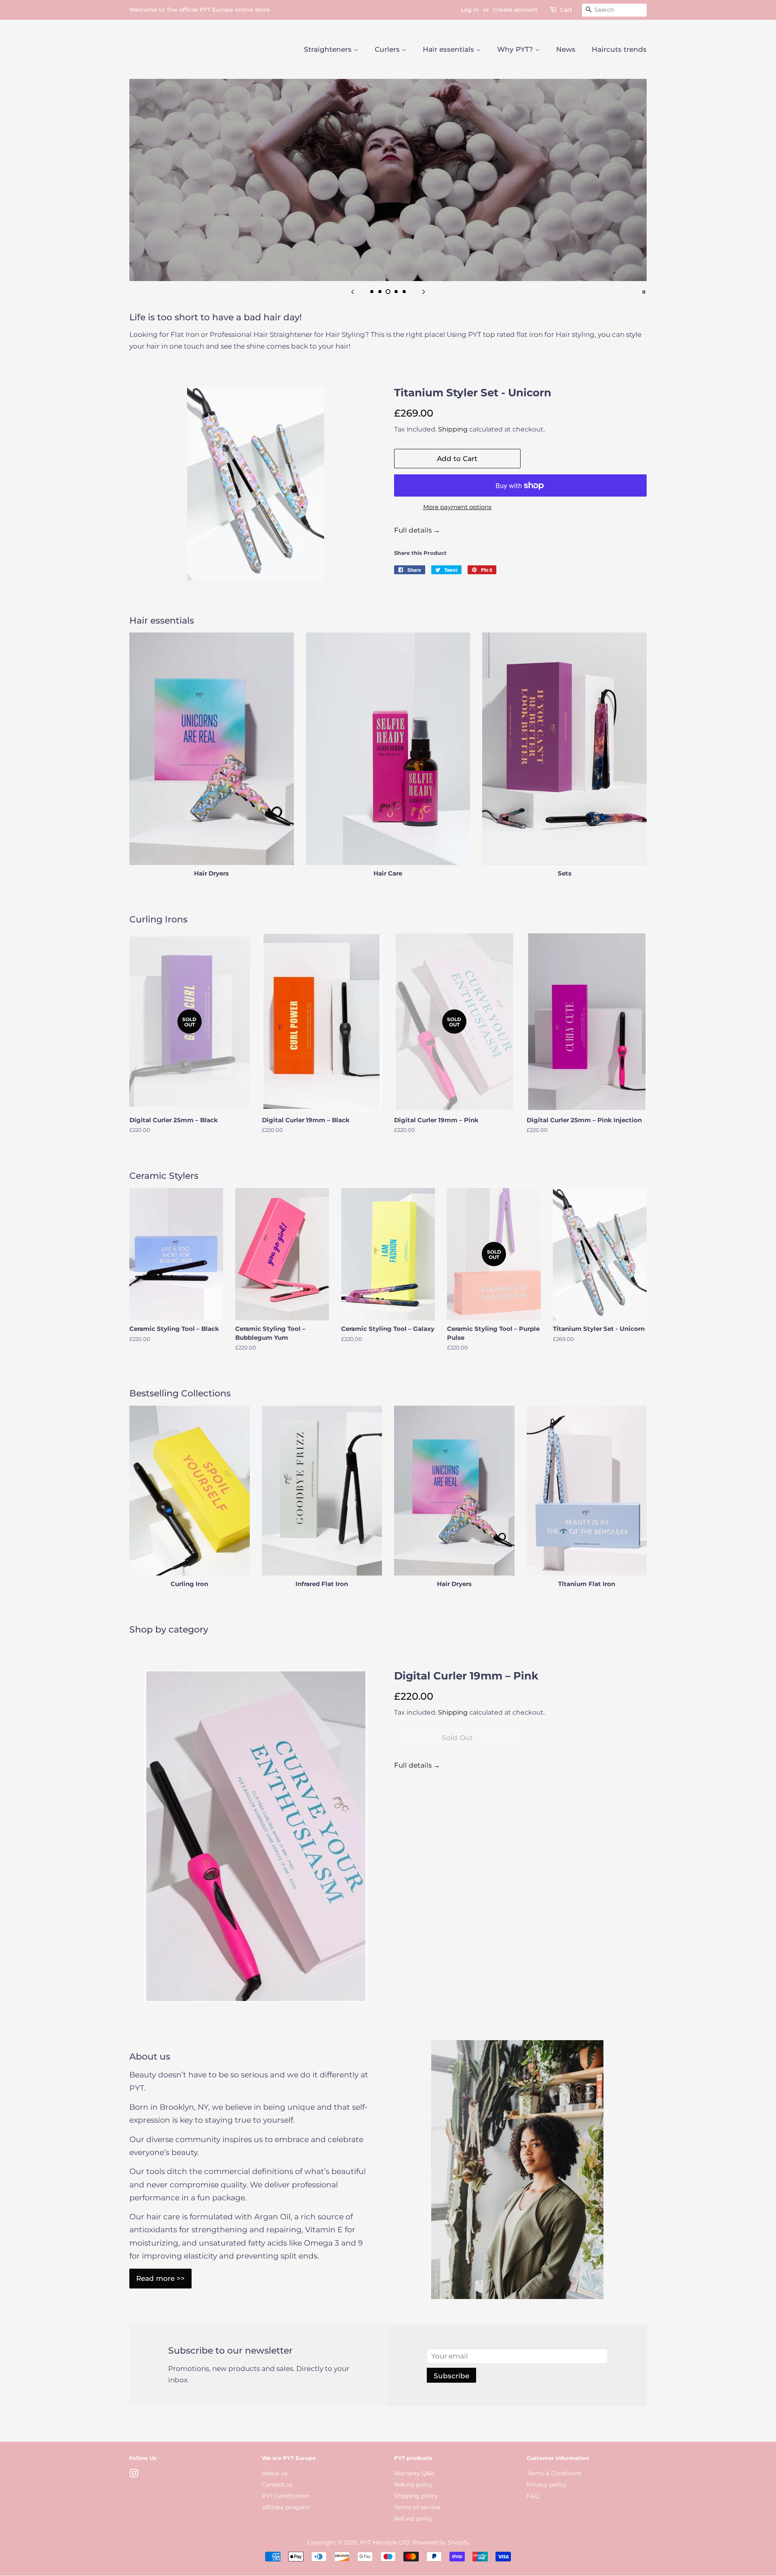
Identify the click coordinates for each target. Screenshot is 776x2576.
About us (275, 2473)
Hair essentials (449, 49)
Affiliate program (286, 2507)
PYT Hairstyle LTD (385, 2542)
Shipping (453, 429)
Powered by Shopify (441, 2542)
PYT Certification (286, 2496)
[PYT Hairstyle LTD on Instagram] (134, 2475)
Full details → (417, 530)
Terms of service (417, 2507)
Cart (566, 10)
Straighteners (329, 49)
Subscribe (451, 2376)
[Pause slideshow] (644, 291)
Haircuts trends (619, 49)
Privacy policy (546, 2485)
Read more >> (160, 2278)
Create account (515, 10)
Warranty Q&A (414, 2473)
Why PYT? (516, 49)
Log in (470, 10)
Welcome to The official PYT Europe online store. (200, 10)
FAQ (533, 2496)
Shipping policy (416, 2496)
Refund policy (413, 2485)
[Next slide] (424, 291)
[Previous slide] (352, 291)
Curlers (388, 49)
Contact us (277, 2485)
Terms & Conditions (554, 2473)
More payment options (457, 507)
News (566, 49)
